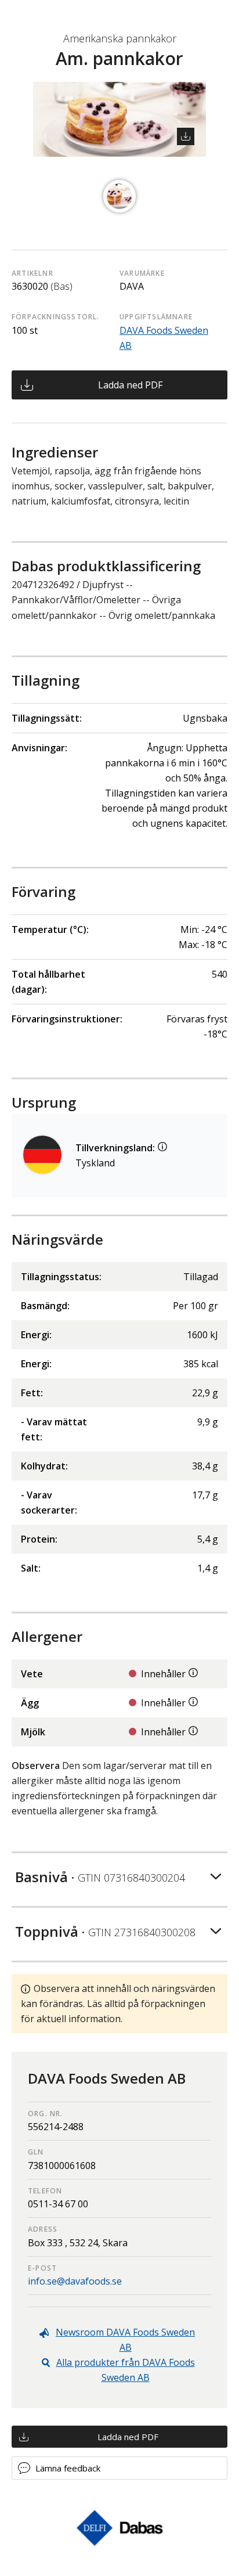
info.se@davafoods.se (75, 2281)
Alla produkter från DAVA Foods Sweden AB (126, 2370)
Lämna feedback (68, 2468)
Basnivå (100, 1877)
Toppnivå (105, 1931)
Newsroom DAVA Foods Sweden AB (125, 2340)
